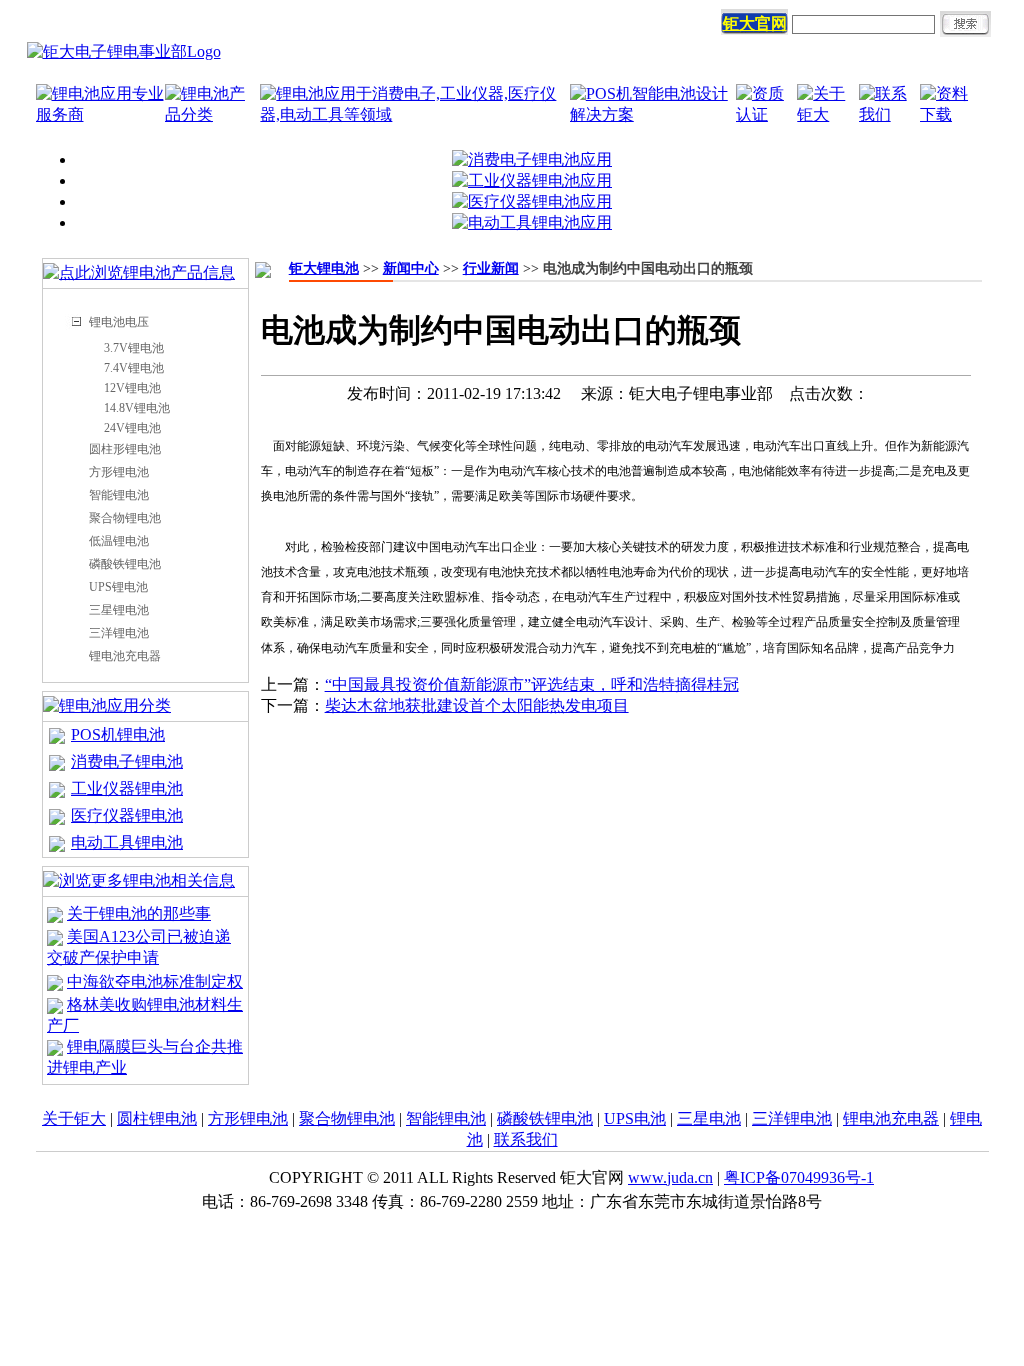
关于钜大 (74, 1118)
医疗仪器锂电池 (127, 815)
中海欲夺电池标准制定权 (155, 981)
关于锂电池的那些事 (139, 913)
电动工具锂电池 (127, 842)
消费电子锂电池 (127, 761)
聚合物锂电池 (125, 518)
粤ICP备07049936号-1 (799, 1177)
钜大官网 (755, 23)
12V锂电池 (132, 388)
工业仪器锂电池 (127, 788)
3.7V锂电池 (134, 348)
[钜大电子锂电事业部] (124, 51)
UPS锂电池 (118, 587)
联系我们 (526, 1139)
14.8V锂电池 (137, 408)
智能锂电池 (119, 495)
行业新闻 (491, 268)
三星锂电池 (119, 610)
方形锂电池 (119, 472)
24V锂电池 (132, 428)
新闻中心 (411, 268)
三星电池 (709, 1118)
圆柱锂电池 (157, 1118)
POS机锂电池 (118, 734)
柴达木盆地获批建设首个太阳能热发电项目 (477, 705)
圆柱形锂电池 (125, 449)
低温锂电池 (119, 541)
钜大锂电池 (324, 268)
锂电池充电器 (125, 656)
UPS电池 (635, 1118)
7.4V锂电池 (134, 368)
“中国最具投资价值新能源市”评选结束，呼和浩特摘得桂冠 (532, 684)
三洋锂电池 (119, 633)
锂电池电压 (119, 322)
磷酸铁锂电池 (125, 564)
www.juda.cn (670, 1177)
